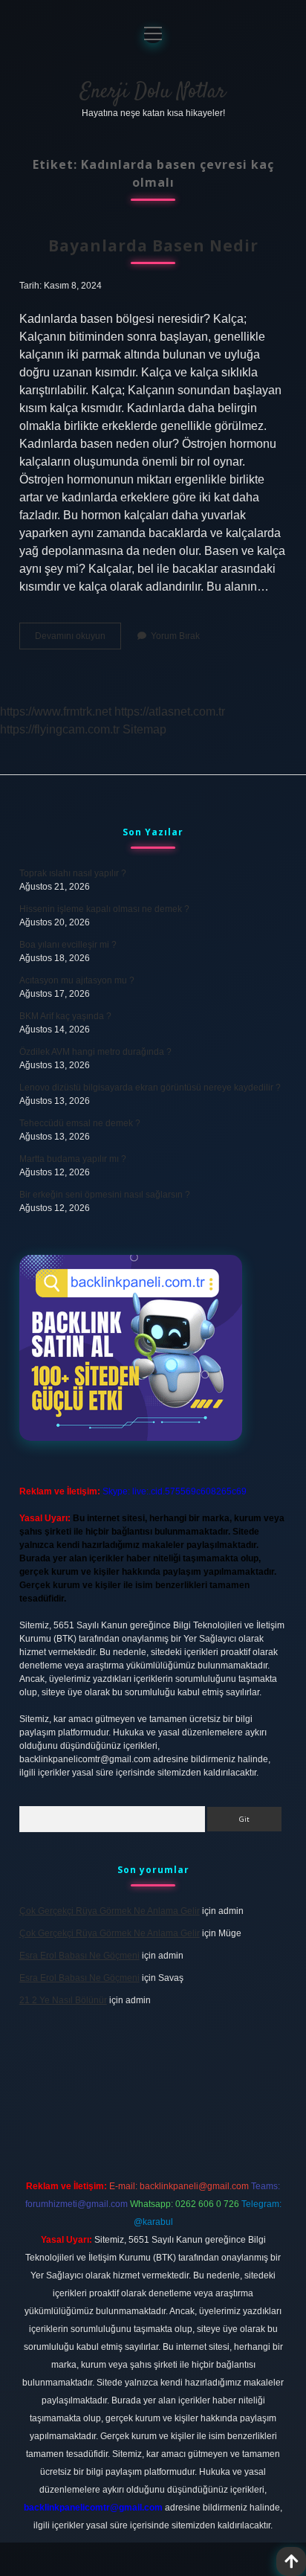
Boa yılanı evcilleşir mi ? (68, 945)
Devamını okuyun (78, 640)
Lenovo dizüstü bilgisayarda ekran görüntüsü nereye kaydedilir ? (150, 1088)
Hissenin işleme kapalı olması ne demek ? (104, 909)
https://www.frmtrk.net (56, 712)
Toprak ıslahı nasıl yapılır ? (73, 873)
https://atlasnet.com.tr (170, 712)
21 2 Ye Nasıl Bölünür (63, 2000)
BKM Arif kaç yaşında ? (65, 1016)
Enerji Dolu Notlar (153, 92)
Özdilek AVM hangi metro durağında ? (95, 1052)
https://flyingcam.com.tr (60, 729)
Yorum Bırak (175, 636)
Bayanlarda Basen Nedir (153, 245)
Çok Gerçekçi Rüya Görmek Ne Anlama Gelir (110, 1911)
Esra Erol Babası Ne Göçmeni (79, 1956)
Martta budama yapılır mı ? (73, 1159)
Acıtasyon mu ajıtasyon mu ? (77, 980)
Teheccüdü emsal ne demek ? (80, 1123)
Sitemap (144, 729)
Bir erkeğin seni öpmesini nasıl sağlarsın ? (105, 1195)
